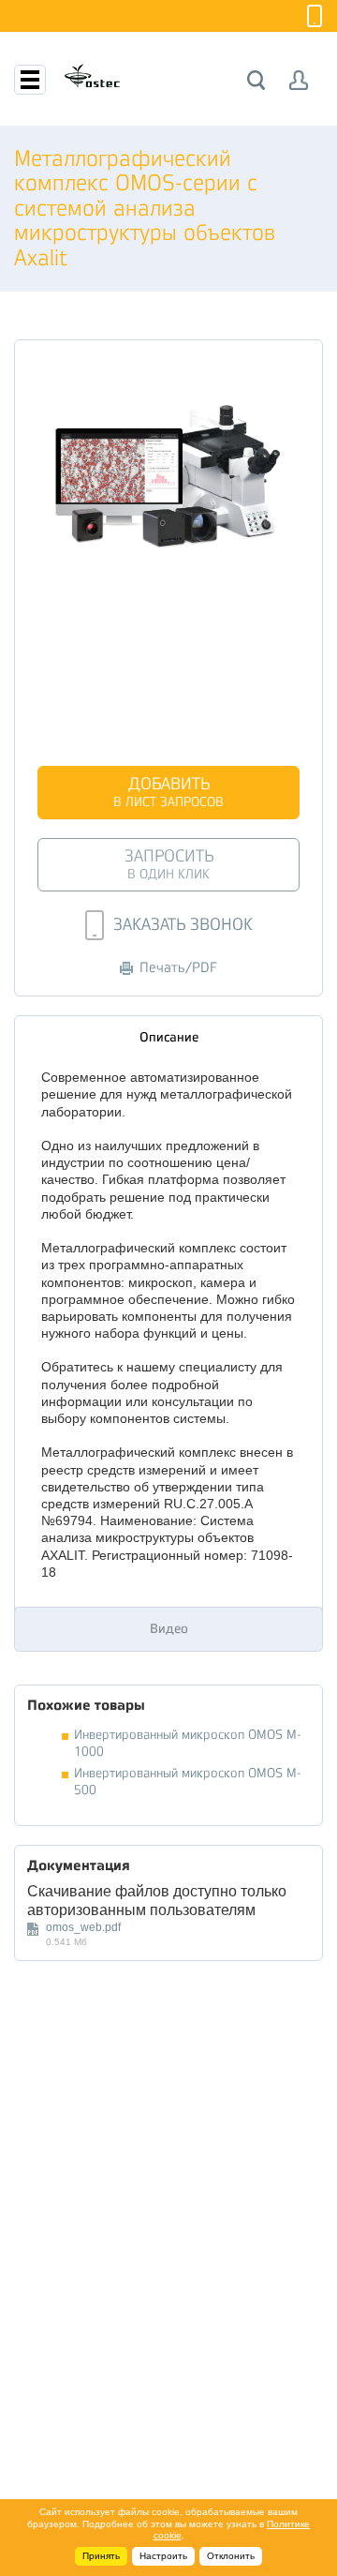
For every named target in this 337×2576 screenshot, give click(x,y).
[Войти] (299, 80)
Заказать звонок (183, 924)
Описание (169, 1037)
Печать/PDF (178, 968)
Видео (169, 1628)
